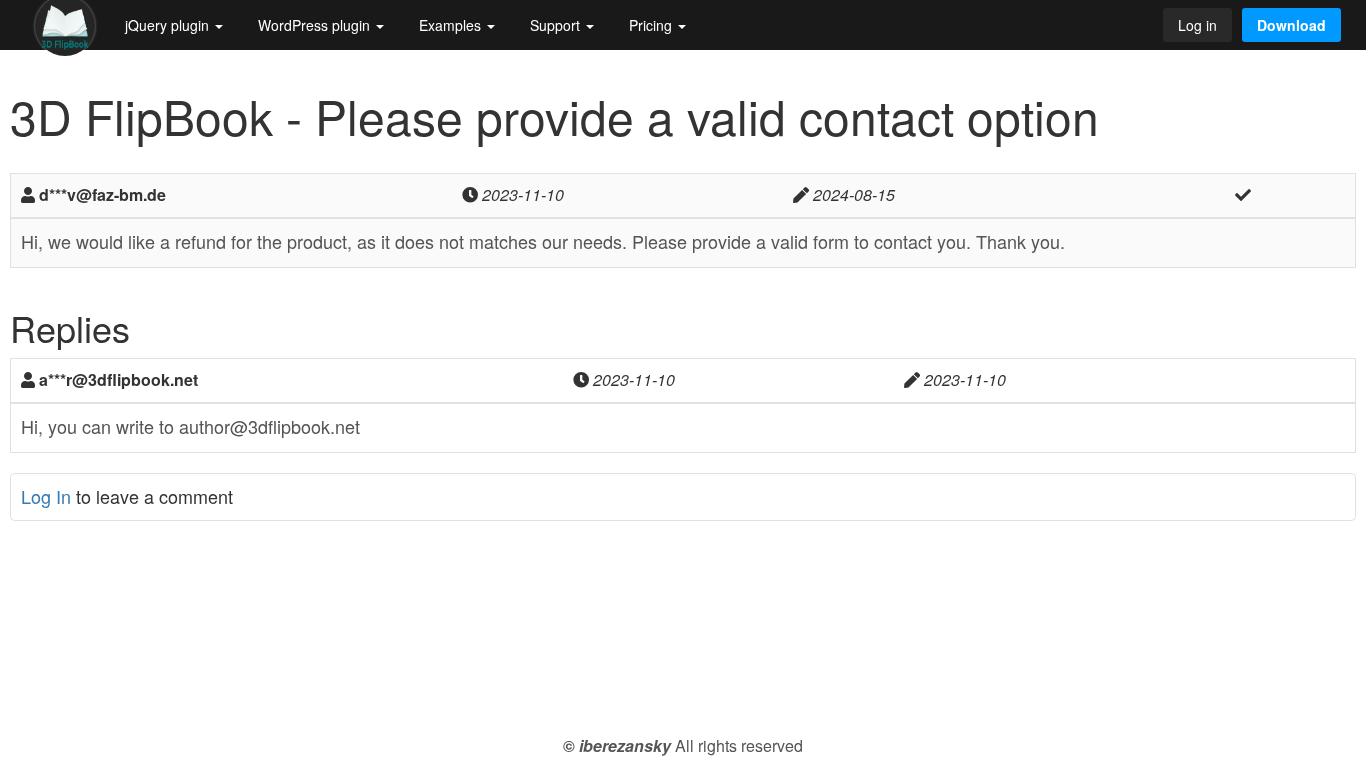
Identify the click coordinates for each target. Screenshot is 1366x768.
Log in (1197, 25)
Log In (46, 496)
